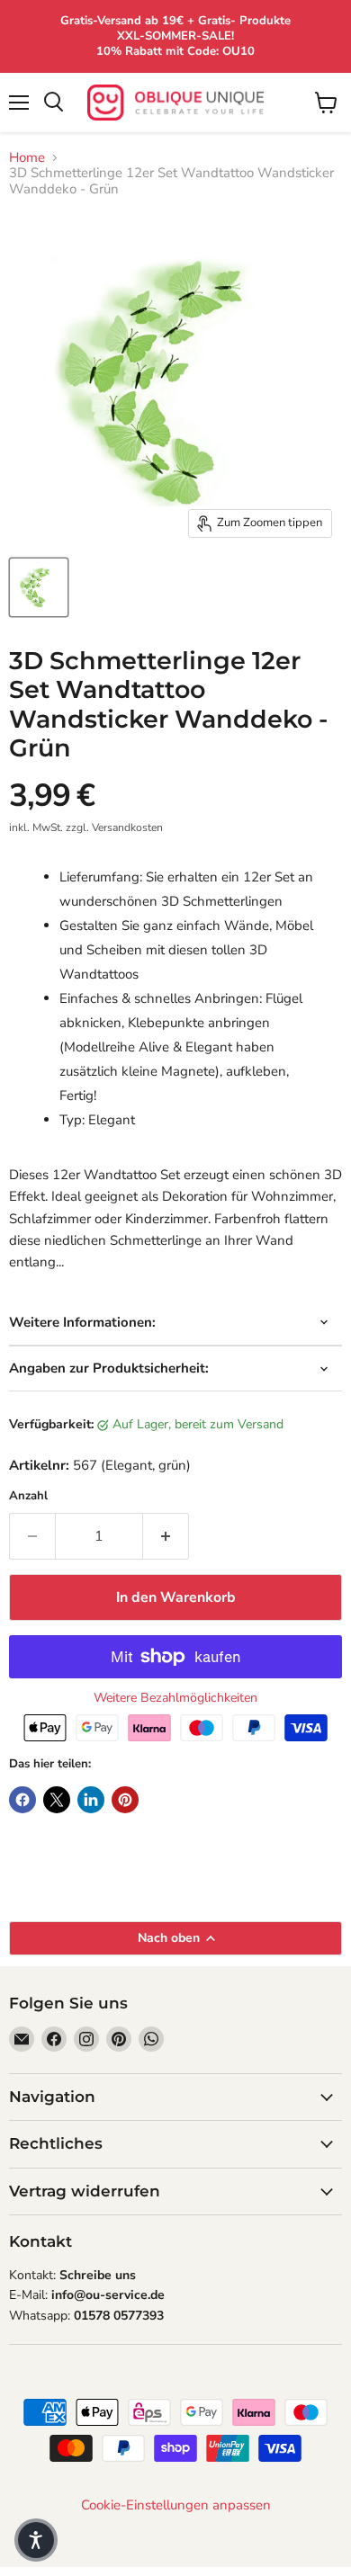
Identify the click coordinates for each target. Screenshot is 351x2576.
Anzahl (28, 1496)
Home (27, 158)
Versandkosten (127, 827)
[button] (36, 2540)
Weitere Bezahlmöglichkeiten (175, 1698)
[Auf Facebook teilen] (22, 1800)
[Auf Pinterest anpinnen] (125, 1800)
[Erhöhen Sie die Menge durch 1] (166, 1536)
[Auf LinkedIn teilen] (91, 1800)
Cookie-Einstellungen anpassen (176, 2505)
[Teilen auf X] (57, 1800)
